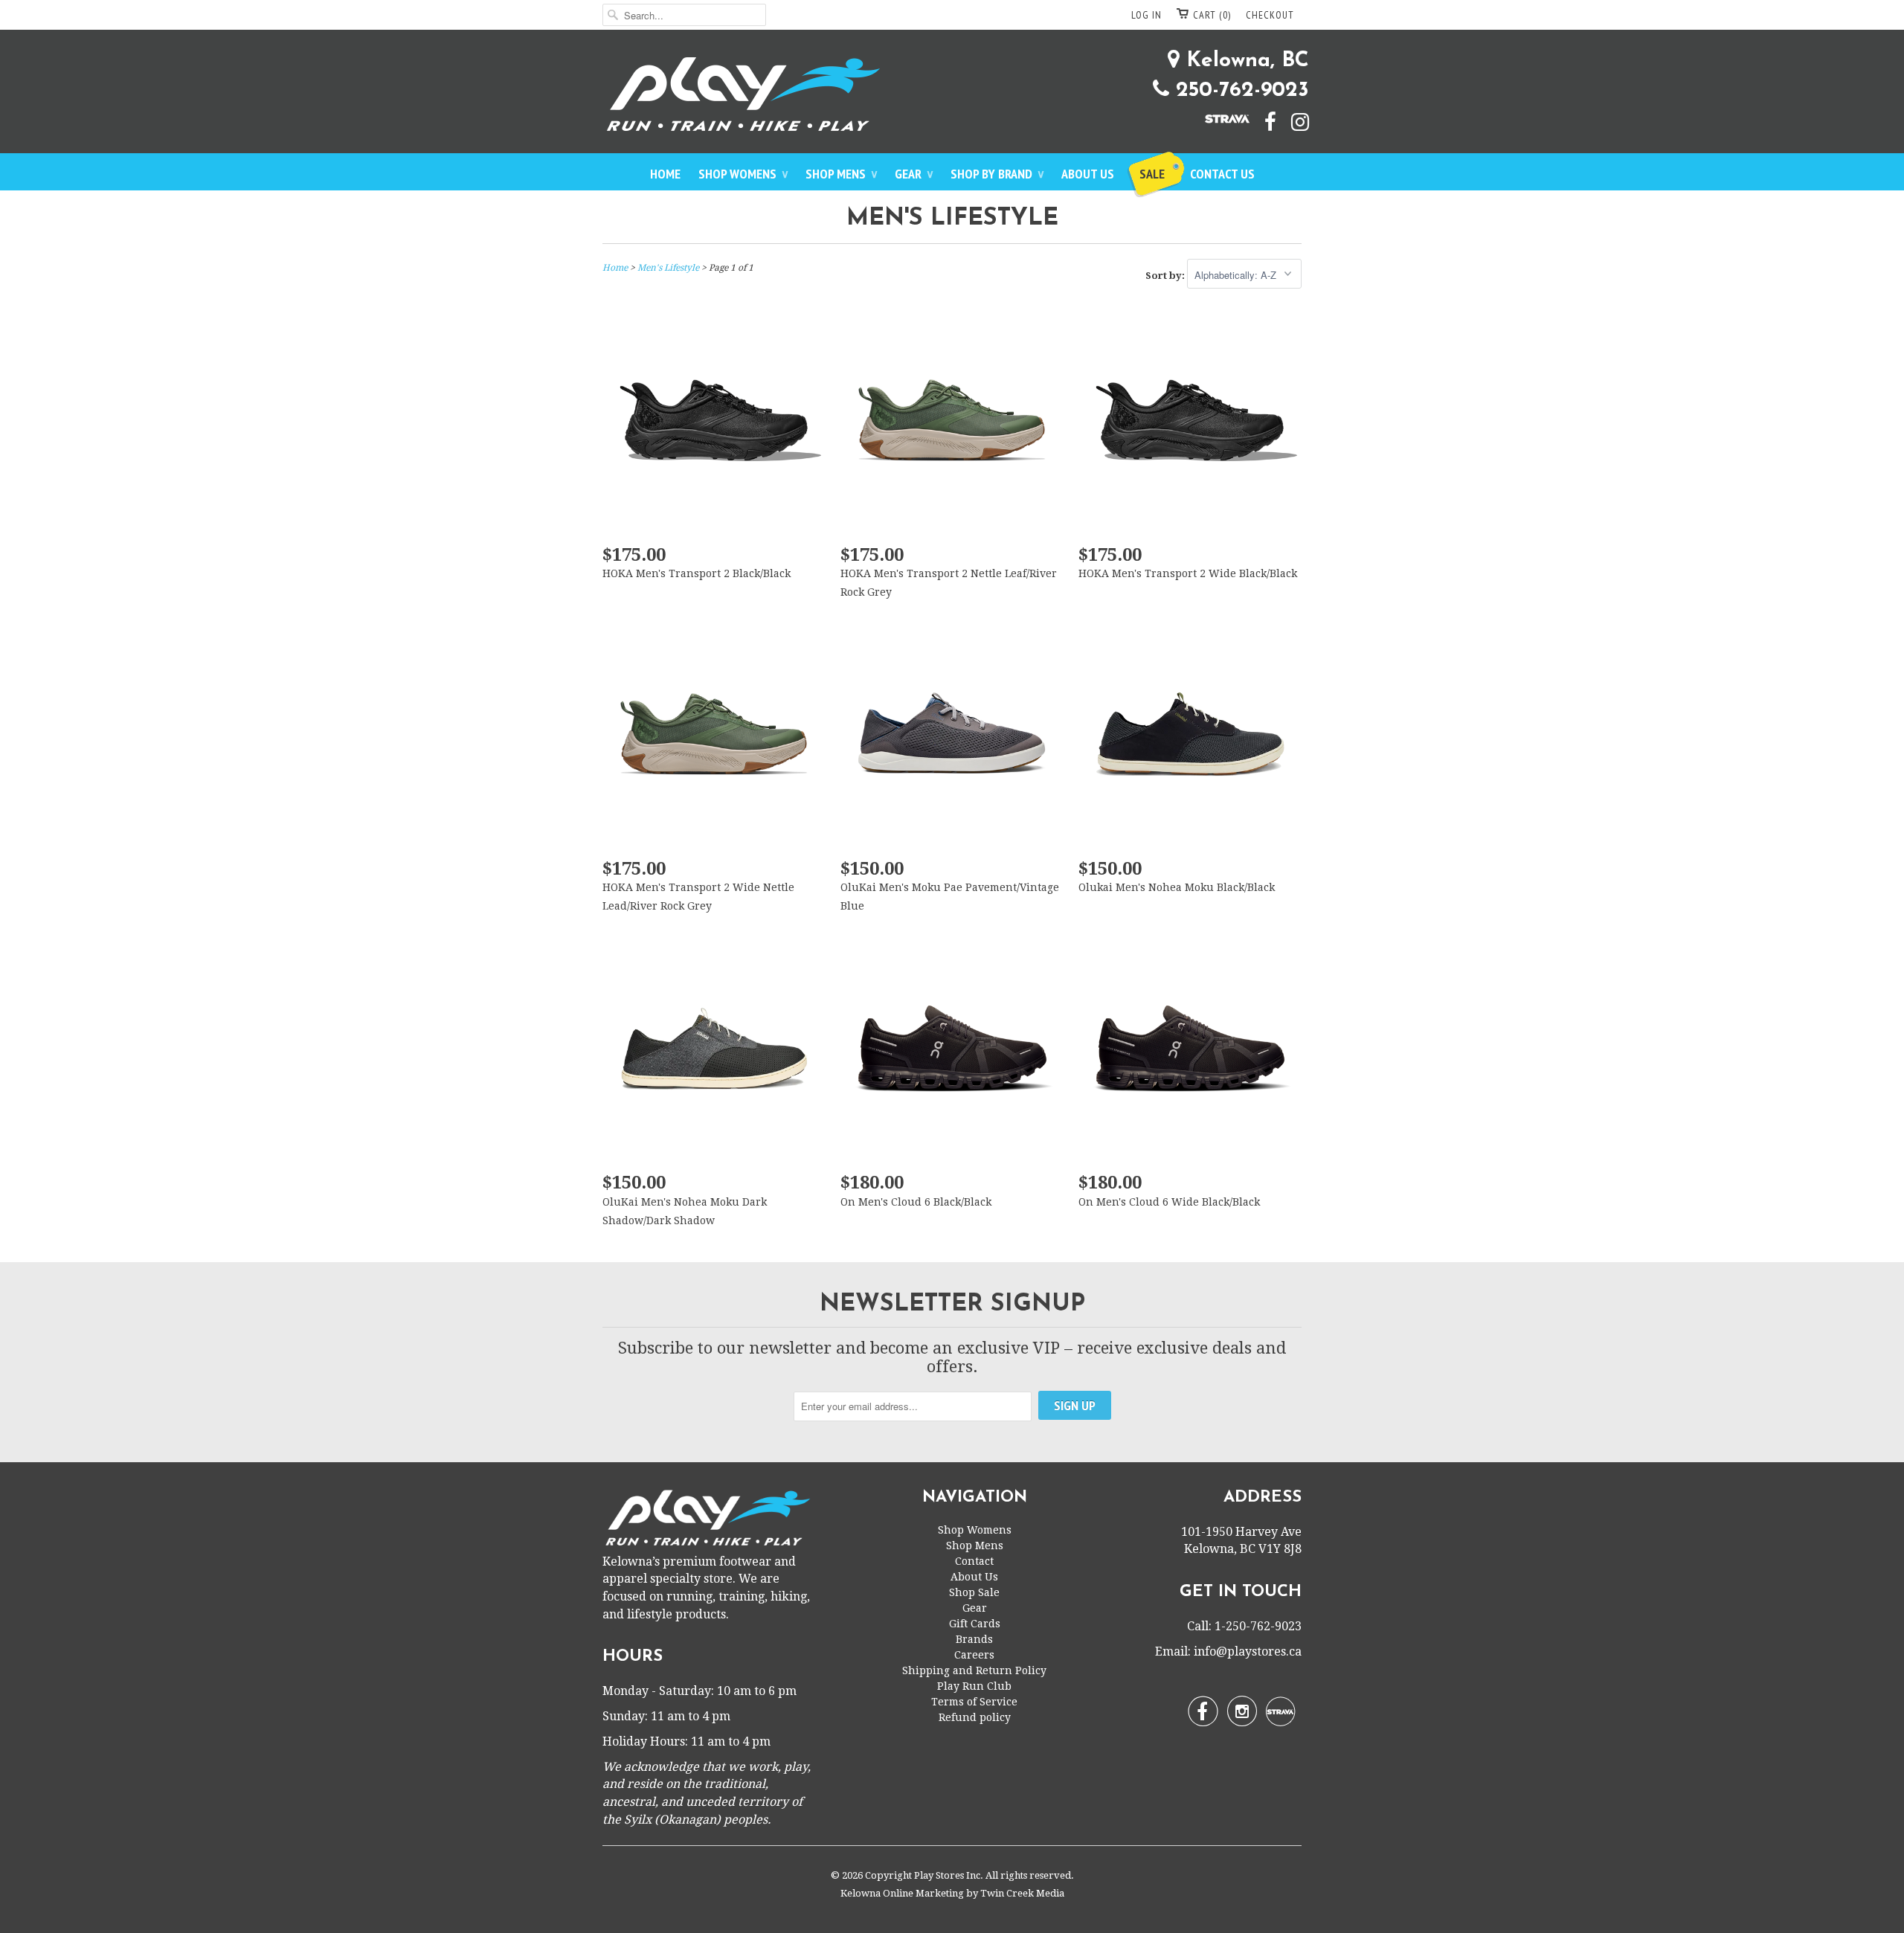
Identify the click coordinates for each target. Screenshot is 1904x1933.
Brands (974, 1639)
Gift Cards (975, 1624)
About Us (1088, 174)
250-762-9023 (1239, 91)
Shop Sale (974, 1592)
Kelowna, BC (1244, 61)
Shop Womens (743, 174)
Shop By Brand (997, 174)
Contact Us (1222, 174)
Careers (974, 1655)
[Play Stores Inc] (952, 97)
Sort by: (1166, 276)
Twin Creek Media (1022, 1893)
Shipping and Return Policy (974, 1670)
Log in (1146, 15)
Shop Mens (841, 174)
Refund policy (975, 1717)
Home (665, 174)
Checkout (1270, 15)
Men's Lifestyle (952, 219)
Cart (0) (1212, 15)
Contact (974, 1561)
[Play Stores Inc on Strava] (1220, 118)
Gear (914, 174)
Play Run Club (974, 1686)
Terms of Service (974, 1702)
